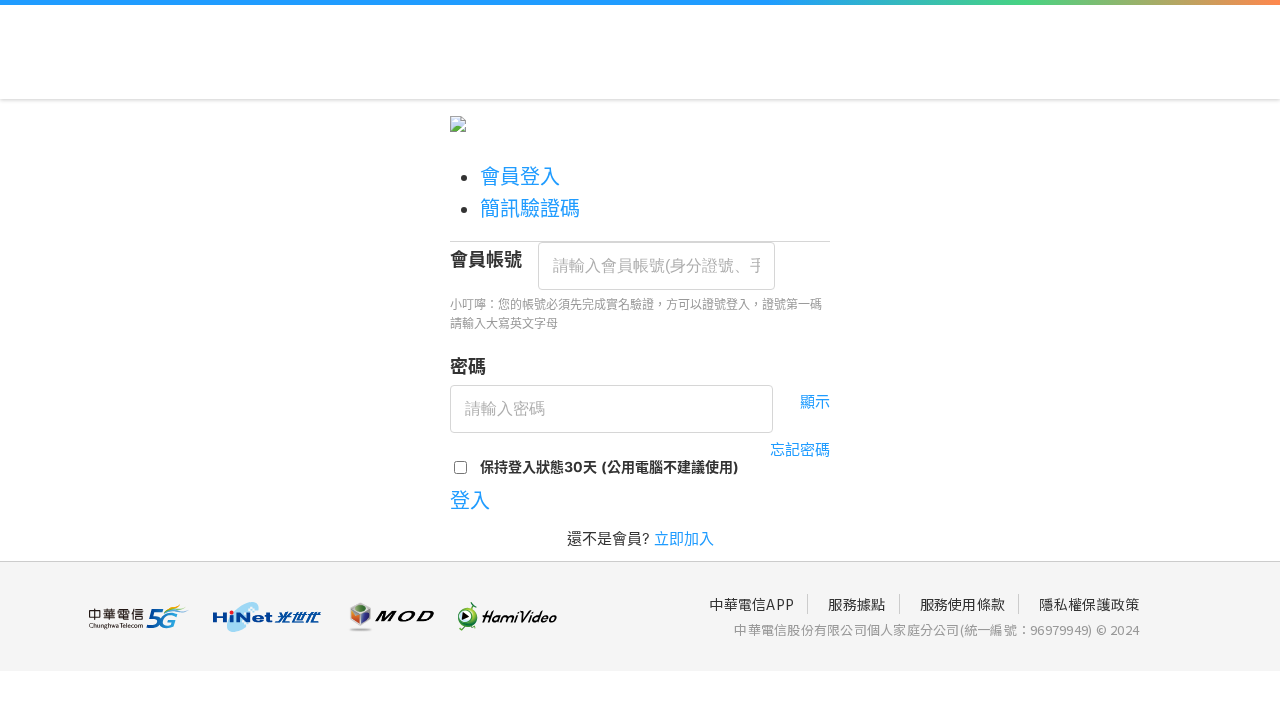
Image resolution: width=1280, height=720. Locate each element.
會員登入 (520, 177)
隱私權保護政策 (1089, 604)
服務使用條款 (963, 604)
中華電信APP (751, 604)
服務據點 (856, 604)
